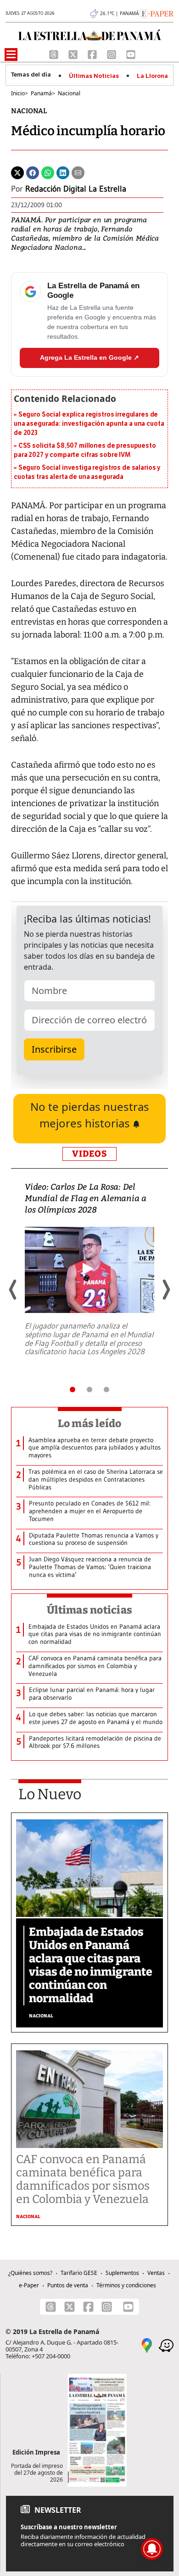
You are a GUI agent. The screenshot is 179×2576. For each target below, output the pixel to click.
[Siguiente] (166, 1290)
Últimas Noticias (94, 76)
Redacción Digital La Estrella (76, 189)
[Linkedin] (63, 172)
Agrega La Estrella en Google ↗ (89, 357)
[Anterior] (13, 1290)
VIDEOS (89, 1154)
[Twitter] (17, 172)
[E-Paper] (156, 13)
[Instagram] (112, 54)
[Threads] (55, 54)
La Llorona (152, 76)
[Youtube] (131, 54)
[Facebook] (93, 54)
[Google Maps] (147, 2345)
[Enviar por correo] (78, 172)
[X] (74, 54)
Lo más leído (90, 1423)
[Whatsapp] (48, 172)
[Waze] (166, 2345)
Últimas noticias (89, 1610)
